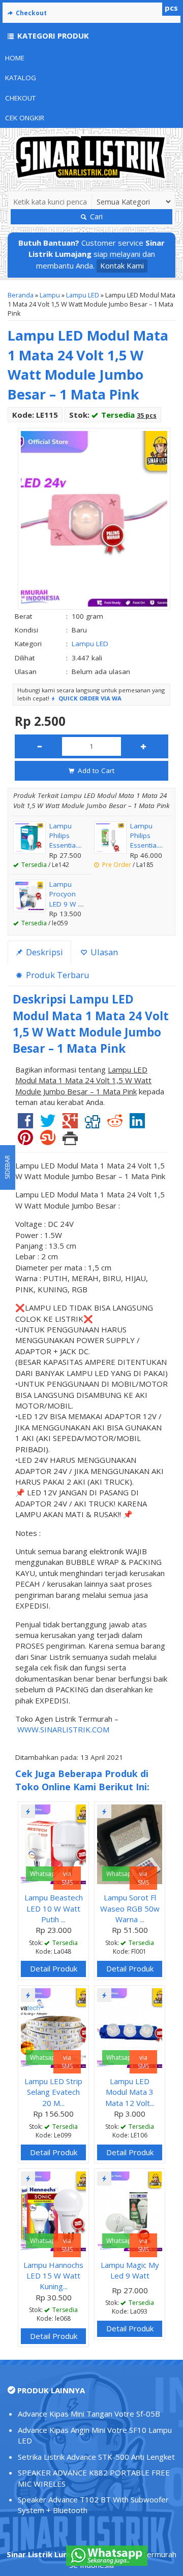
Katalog (21, 78)
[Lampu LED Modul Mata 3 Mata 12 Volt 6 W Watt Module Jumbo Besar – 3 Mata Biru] (130, 2027)
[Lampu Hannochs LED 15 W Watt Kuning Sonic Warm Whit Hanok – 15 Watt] (53, 2211)
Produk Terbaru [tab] (57, 975)
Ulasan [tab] (103, 952)
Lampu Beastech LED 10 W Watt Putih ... (54, 1908)
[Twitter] (48, 1124)
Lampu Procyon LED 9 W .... (67, 894)
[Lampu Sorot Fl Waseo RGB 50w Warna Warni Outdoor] (130, 1843)
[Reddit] (115, 1124)
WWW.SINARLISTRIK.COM (63, 1729)
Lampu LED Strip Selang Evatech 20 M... (53, 2092)
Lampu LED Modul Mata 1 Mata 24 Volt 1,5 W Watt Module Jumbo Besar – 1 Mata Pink (88, 365)
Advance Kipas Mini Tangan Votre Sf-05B (89, 2414)
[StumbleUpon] (48, 1141)
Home (15, 58)
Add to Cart (95, 771)
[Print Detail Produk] (70, 1141)
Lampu (50, 295)
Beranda (21, 295)
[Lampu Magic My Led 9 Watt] (130, 2211)
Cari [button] (95, 216)
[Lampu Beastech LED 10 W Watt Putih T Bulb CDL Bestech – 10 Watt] (53, 1843)
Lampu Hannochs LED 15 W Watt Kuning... (53, 2276)
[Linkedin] (137, 1124)
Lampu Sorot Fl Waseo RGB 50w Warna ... (130, 1908)
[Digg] (93, 1124)
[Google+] (70, 1124)
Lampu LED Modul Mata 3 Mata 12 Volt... (130, 2092)
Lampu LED (83, 295)
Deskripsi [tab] (43, 952)
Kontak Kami (122, 265)
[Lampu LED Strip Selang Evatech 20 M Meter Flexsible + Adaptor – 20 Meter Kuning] (53, 2027)
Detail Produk (54, 1968)
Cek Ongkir (25, 118)
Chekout (20, 98)
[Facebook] (25, 1124)
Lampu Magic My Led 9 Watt (130, 2270)
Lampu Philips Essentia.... (66, 836)
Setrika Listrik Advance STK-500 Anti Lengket (96, 2457)
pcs (171, 8)
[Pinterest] (25, 1141)
